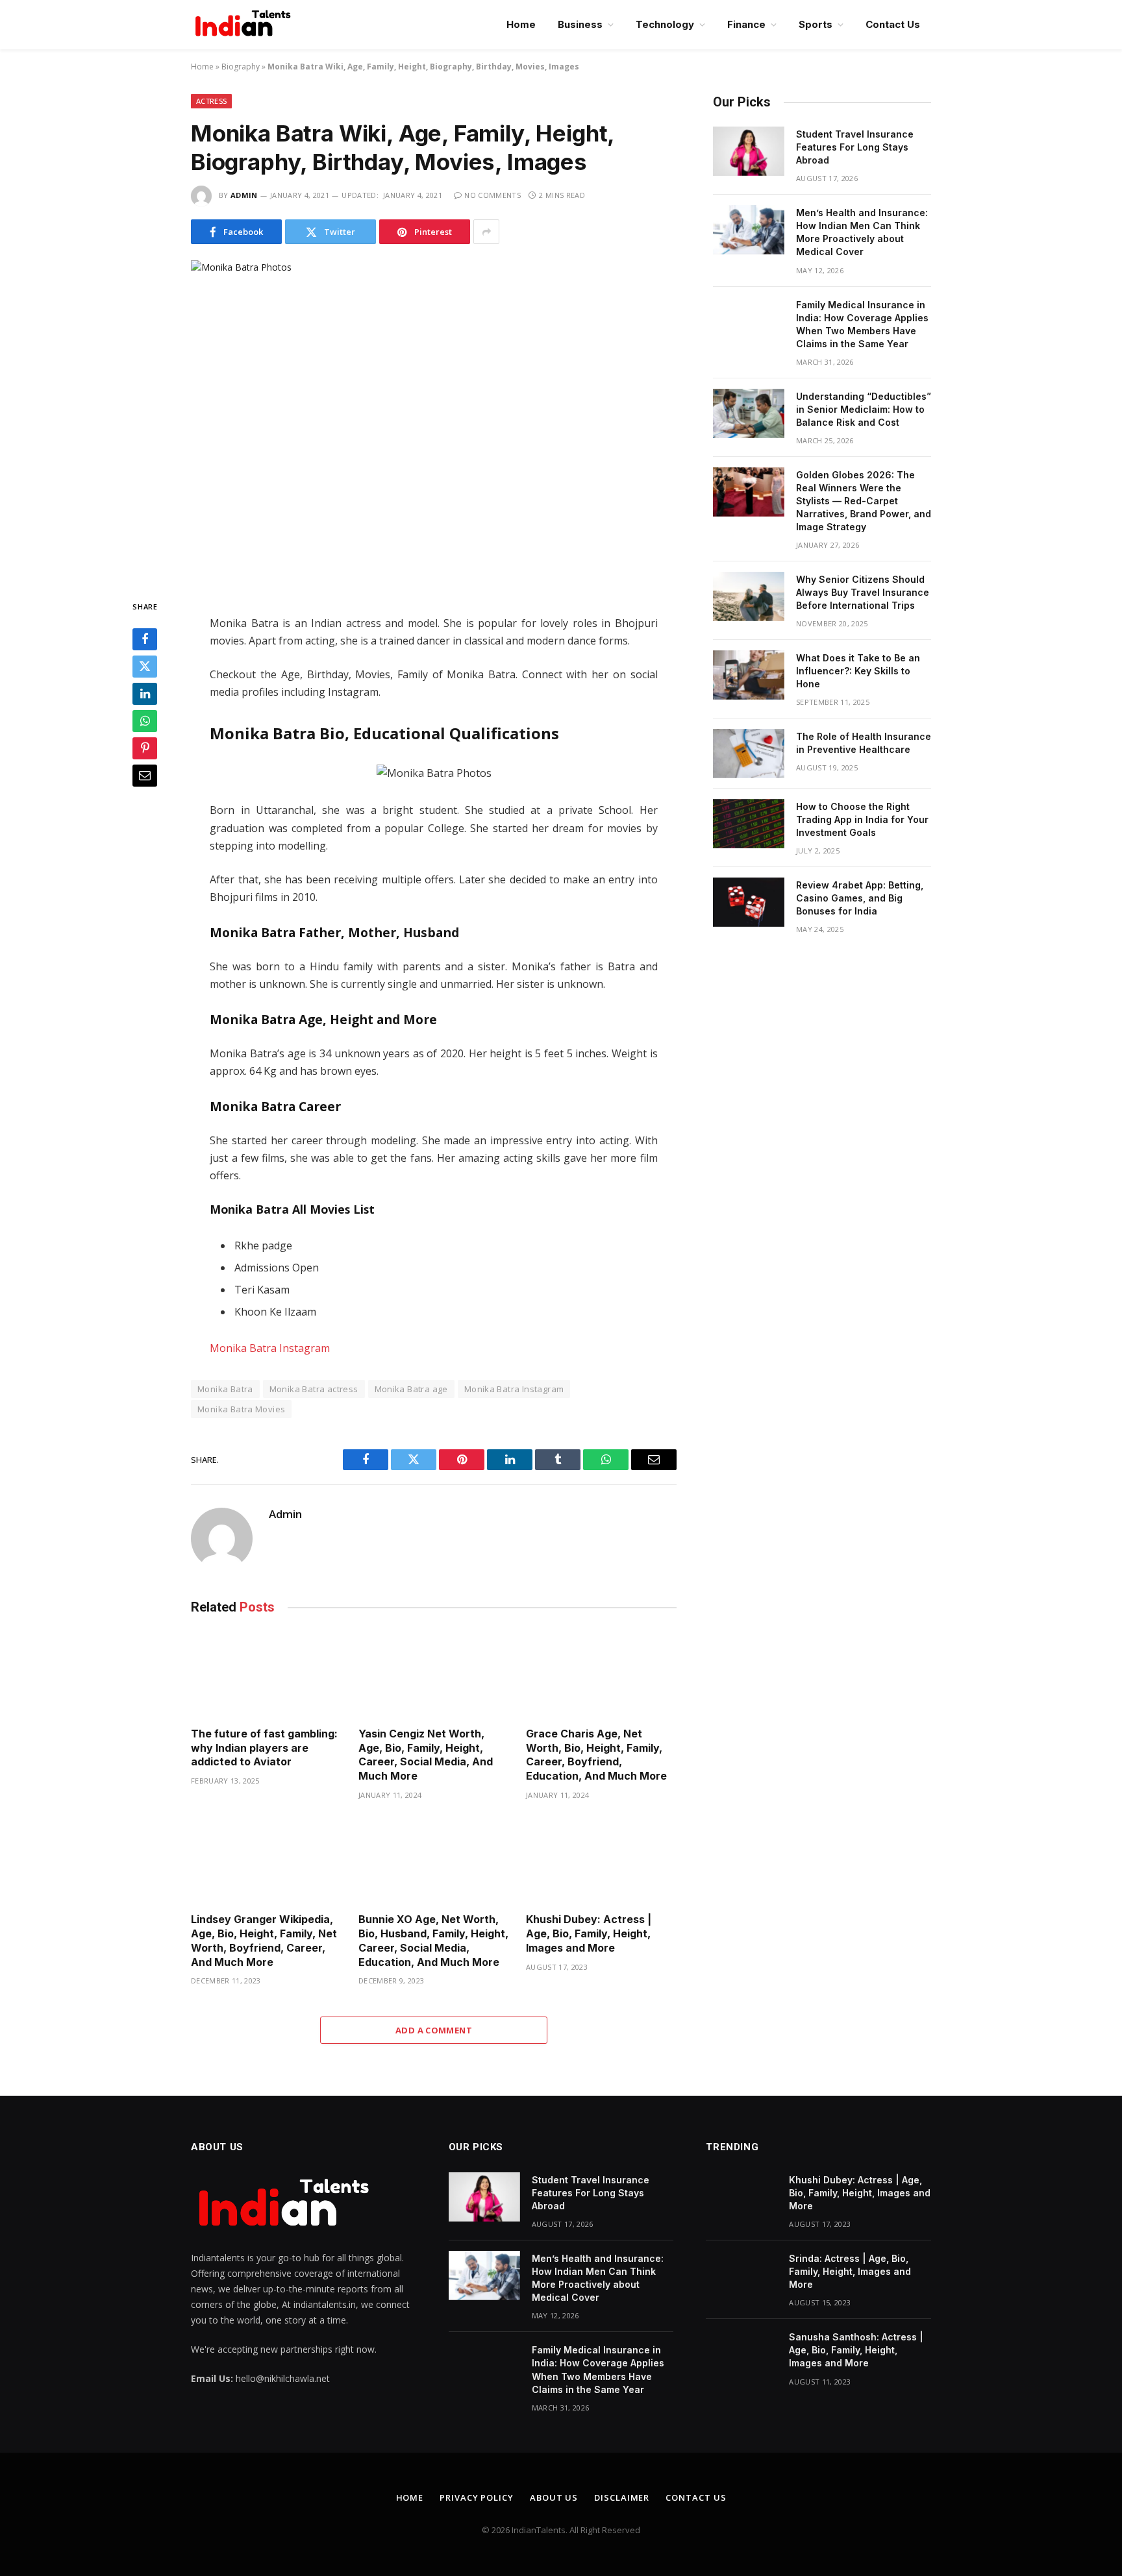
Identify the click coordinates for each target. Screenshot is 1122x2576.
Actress (211, 101)
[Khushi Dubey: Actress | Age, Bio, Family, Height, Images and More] (601, 1860)
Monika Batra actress (314, 1389)
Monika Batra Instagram (270, 1348)
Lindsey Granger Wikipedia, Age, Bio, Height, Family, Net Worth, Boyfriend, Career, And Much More (264, 1940)
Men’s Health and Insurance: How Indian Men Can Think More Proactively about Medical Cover (862, 232)
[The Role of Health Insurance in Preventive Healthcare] (749, 754)
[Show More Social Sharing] (486, 232)
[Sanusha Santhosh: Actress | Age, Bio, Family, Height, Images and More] (742, 2354)
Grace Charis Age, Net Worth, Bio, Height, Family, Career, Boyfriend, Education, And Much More (598, 1755)
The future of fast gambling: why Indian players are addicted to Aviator (264, 1748)
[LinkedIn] (145, 694)
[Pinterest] (145, 749)
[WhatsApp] (145, 722)
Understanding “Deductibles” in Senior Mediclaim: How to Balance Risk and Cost (864, 409)
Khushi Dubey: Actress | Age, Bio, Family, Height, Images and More (589, 1933)
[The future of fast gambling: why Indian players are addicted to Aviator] (266, 1674)
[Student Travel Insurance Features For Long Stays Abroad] (749, 151)
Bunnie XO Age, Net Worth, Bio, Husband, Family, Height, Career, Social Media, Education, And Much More (433, 1940)
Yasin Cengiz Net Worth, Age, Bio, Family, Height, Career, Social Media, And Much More (426, 1755)
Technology (665, 24)
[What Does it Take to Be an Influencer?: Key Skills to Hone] (749, 675)
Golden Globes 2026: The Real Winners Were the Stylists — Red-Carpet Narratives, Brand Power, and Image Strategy (864, 501)
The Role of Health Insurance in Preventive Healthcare (864, 743)
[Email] (145, 776)
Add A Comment (434, 2030)
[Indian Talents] (245, 25)
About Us (554, 2497)
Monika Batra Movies (241, 1409)
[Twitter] (145, 667)
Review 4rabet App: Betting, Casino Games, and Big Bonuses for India (860, 898)
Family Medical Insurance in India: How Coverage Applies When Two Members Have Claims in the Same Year (862, 324)
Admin (244, 195)
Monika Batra (225, 1389)
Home (521, 24)
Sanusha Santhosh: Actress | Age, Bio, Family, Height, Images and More (856, 2350)
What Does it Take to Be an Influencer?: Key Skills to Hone (858, 671)
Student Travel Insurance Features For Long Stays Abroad (855, 147)
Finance (746, 24)
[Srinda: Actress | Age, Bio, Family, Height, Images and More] (742, 2275)
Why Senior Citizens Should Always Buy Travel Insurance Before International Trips (863, 592)
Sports (816, 24)
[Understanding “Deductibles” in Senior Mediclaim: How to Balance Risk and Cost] (749, 413)
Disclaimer (622, 2497)
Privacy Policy (477, 2497)
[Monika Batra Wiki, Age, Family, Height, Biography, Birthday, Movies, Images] (434, 419)
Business (580, 24)
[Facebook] (145, 640)
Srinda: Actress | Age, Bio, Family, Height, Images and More (850, 2271)
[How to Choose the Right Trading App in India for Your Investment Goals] (749, 824)
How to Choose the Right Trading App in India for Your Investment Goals (862, 819)
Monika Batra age (411, 1389)
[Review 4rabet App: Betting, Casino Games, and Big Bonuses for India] (749, 902)
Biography (241, 67)
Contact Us (893, 24)
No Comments (492, 195)
